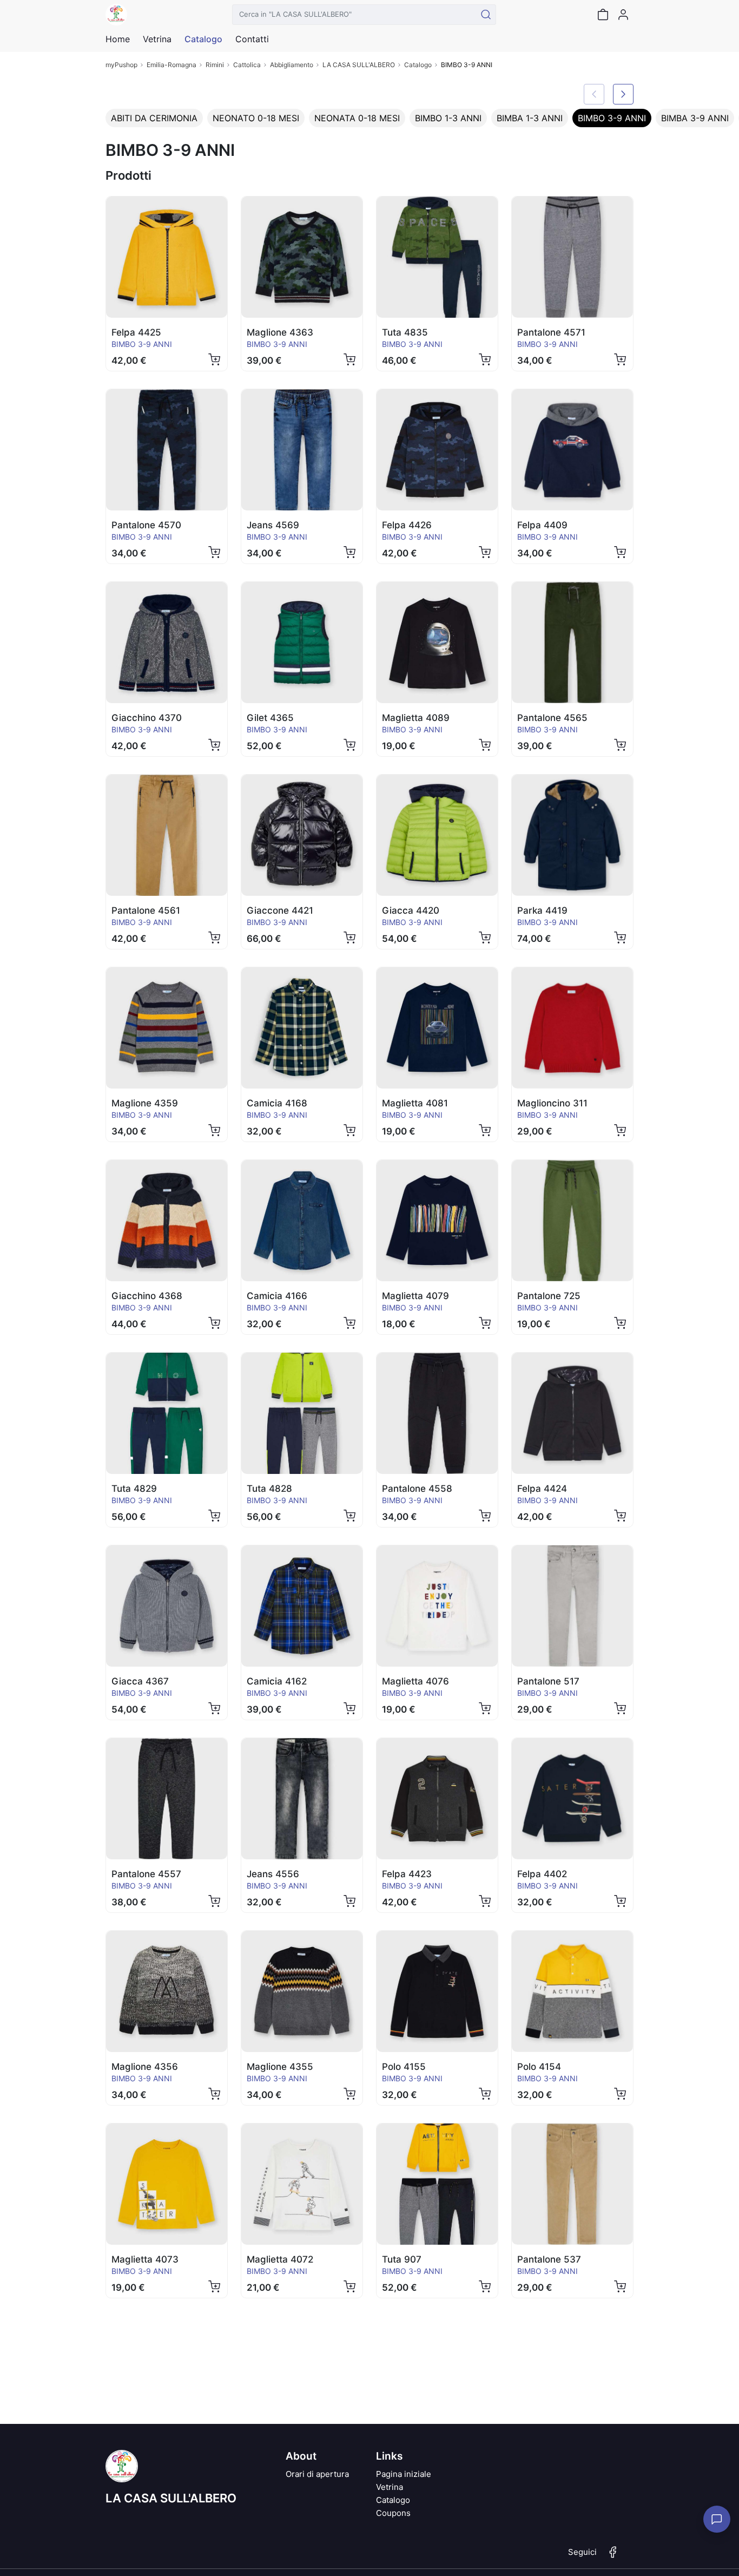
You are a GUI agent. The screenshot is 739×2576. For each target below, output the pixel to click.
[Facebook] (613, 2557)
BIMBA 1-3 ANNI (530, 118)
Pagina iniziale (404, 2474)
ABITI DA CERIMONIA (154, 118)
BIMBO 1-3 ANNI (448, 118)
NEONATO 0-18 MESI (256, 118)
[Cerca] (486, 15)
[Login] (623, 15)
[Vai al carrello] (603, 15)
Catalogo (203, 39)
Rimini (215, 65)
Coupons (393, 2513)
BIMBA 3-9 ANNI (695, 118)
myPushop (121, 65)
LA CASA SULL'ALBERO (359, 65)
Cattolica (247, 65)
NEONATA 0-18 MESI (357, 118)
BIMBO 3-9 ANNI (612, 118)
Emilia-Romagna (171, 65)
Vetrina (390, 2487)
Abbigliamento (292, 65)
